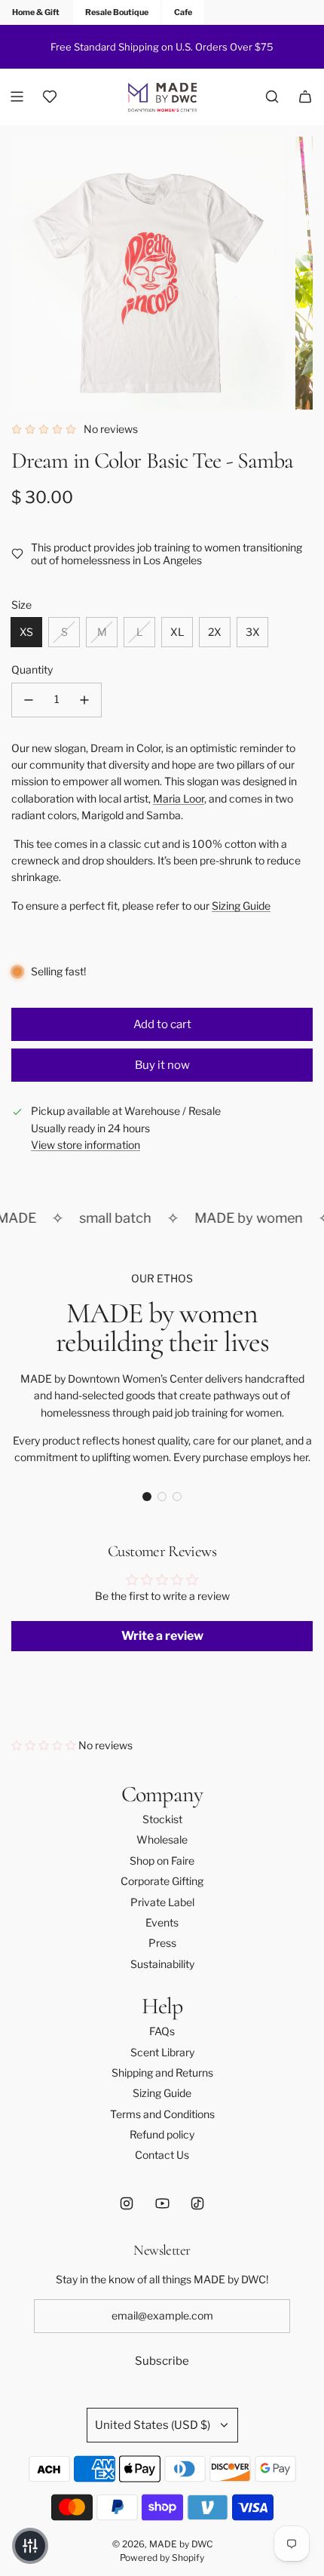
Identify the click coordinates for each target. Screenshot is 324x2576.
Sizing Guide (241, 906)
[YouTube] (162, 2203)
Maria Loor (179, 798)
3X (253, 632)
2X (215, 632)
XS (26, 632)
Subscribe (162, 2361)
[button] (147, 1497)
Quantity (32, 669)
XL (177, 632)
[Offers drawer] (50, 97)
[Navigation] (17, 97)
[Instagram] (127, 2203)
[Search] (272, 97)
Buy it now (162, 1065)
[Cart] (305, 97)
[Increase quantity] (84, 700)
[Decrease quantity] (29, 700)
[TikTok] (197, 2203)
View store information (86, 1145)
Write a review (162, 1636)
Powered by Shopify (162, 2558)
